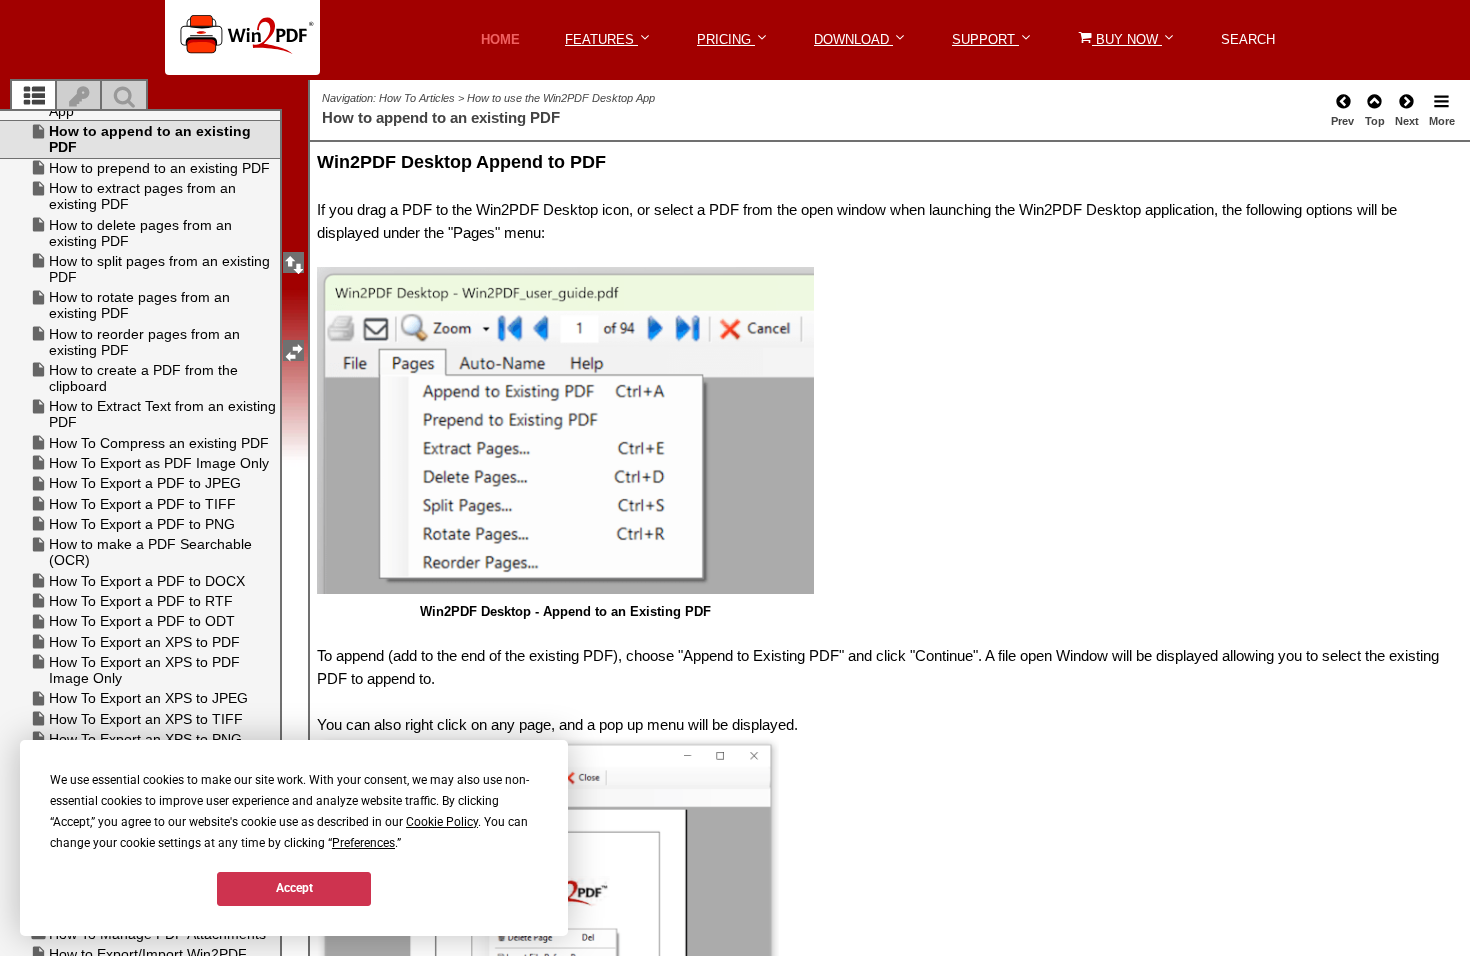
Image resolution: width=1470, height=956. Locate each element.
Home (500, 39)
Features (601, 39)
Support (985, 39)
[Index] (79, 97)
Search (1248, 39)
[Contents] (34, 97)
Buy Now (1127, 39)
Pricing (726, 39)
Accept (294, 888)
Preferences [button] (363, 843)
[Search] (124, 97)
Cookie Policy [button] (442, 822)
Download (853, 39)
